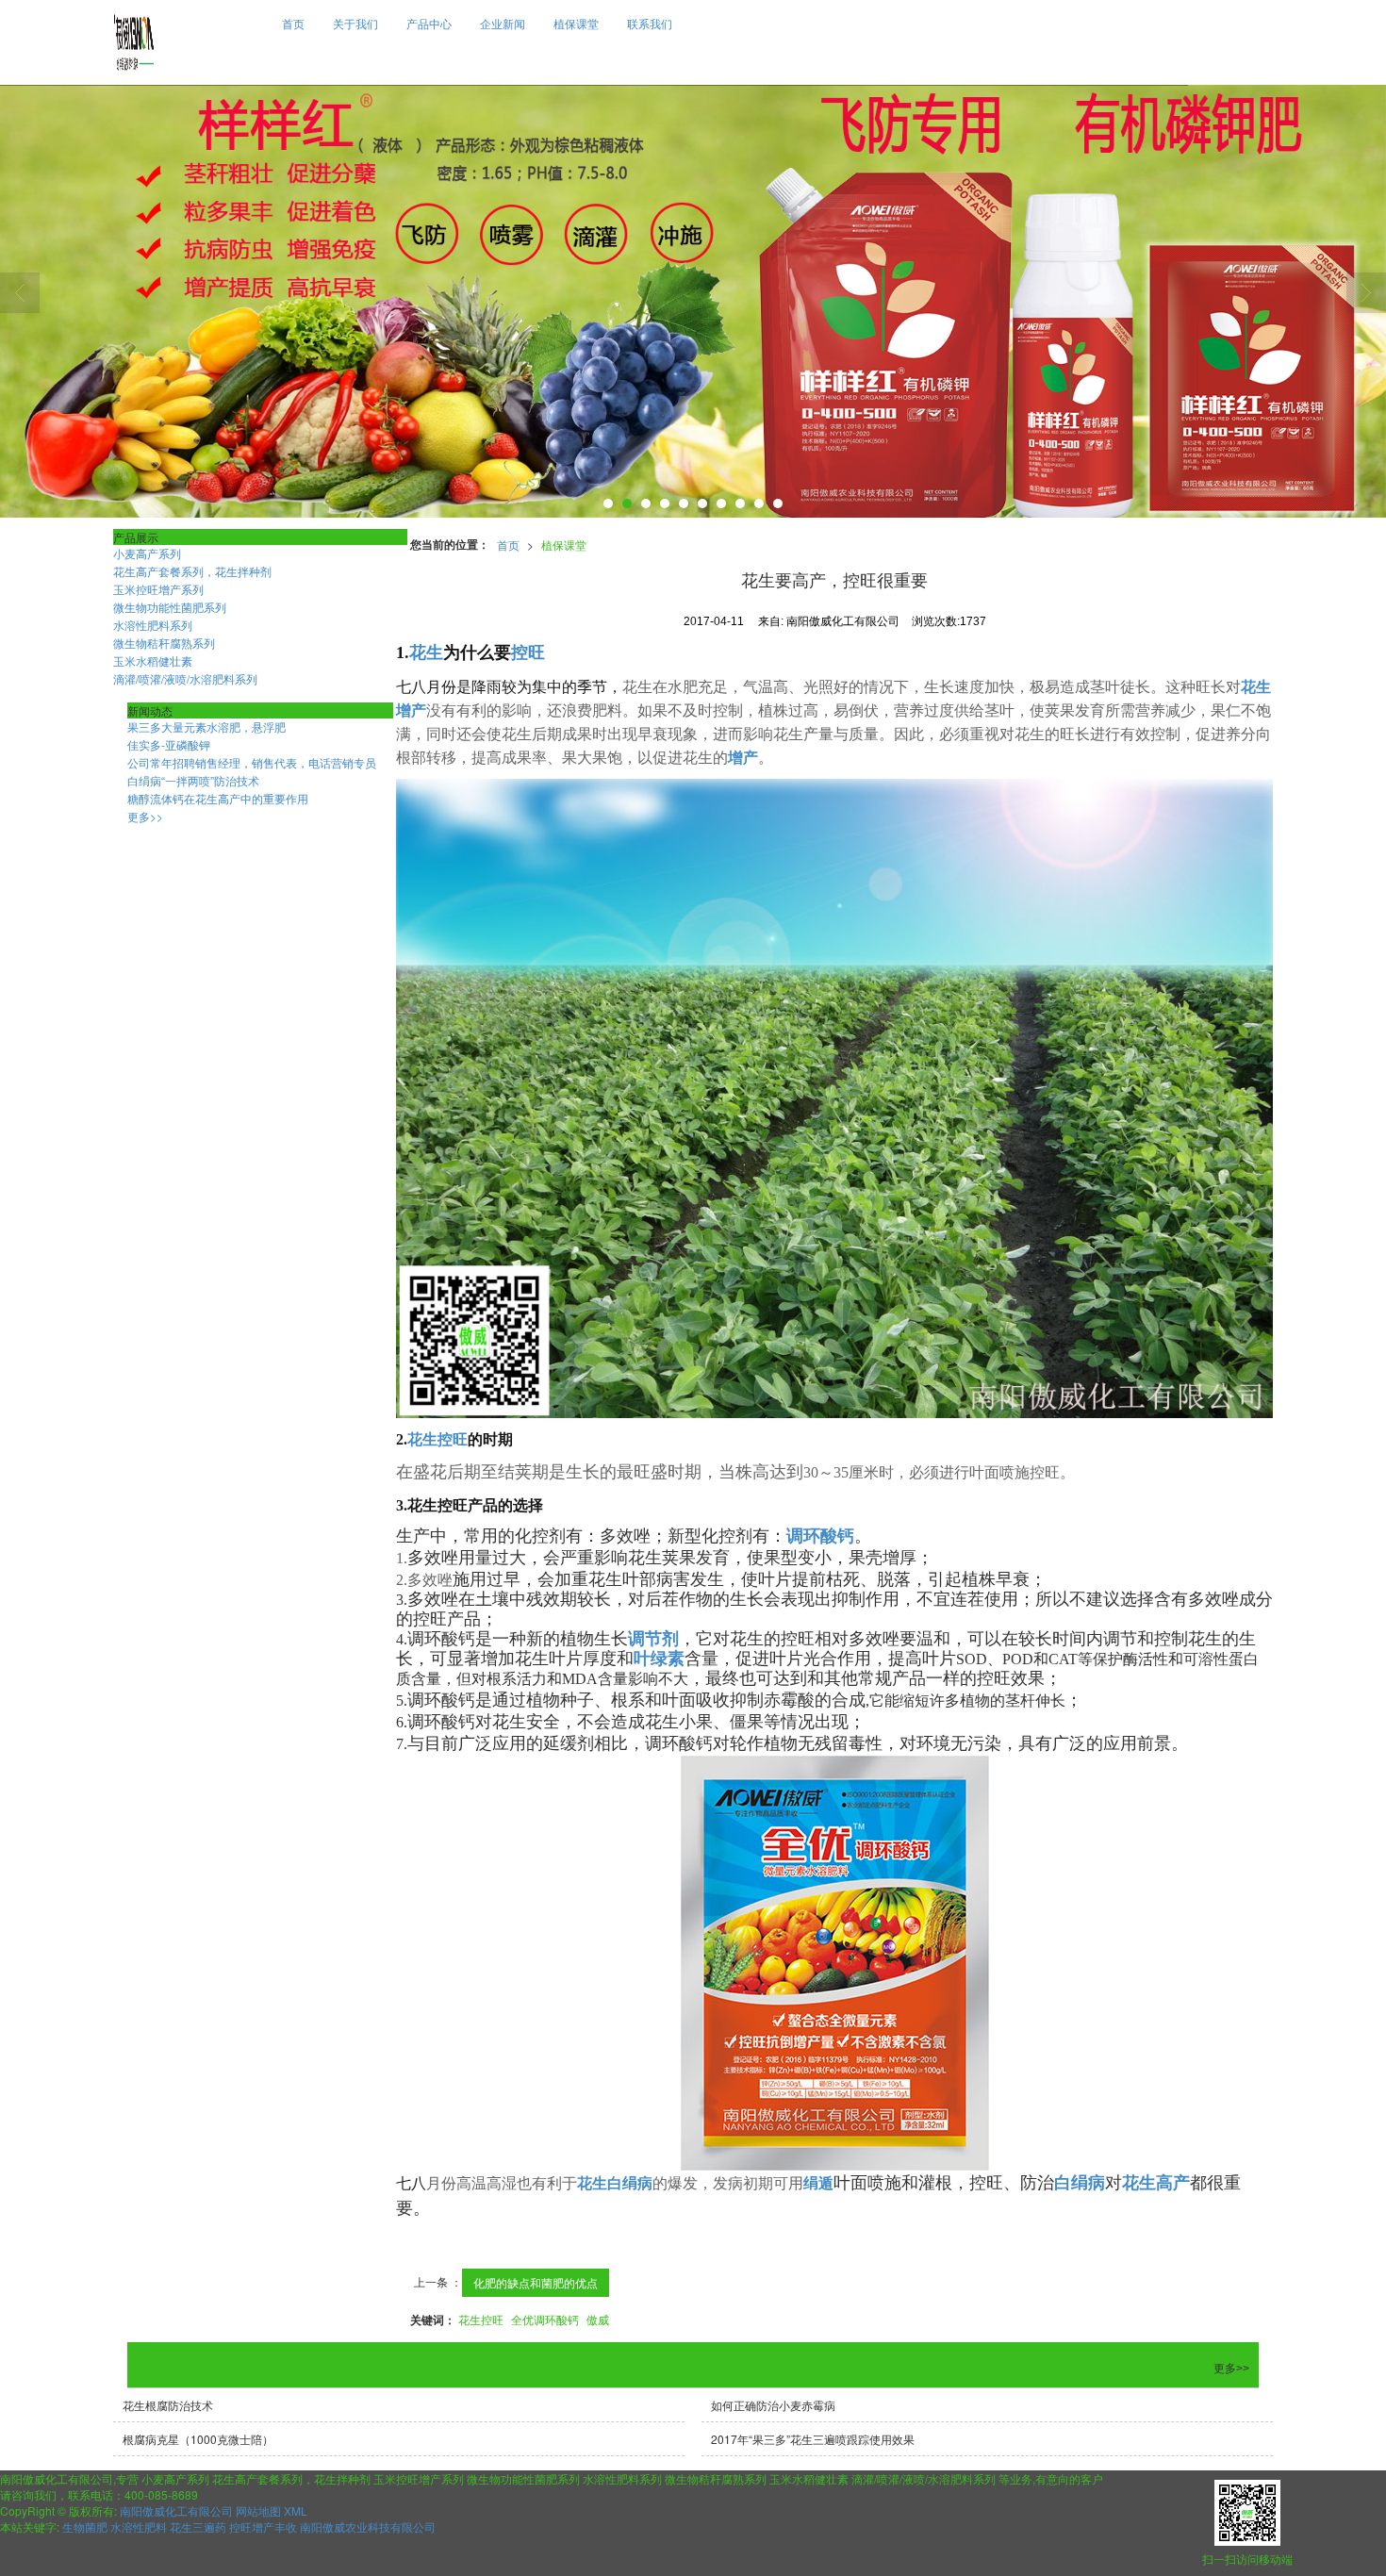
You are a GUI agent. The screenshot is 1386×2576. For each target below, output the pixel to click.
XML (296, 2510)
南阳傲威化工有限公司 (176, 2510)
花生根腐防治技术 (168, 2405)
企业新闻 (503, 23)
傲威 (598, 2319)
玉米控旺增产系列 (158, 589)
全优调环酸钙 (545, 2319)
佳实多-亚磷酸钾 (169, 744)
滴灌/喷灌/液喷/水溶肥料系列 (185, 678)
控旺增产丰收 (263, 2526)
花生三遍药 (198, 2526)
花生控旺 (481, 2319)
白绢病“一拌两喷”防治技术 (193, 780)
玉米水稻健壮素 (153, 661)
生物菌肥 (85, 2526)
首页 (293, 23)
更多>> (145, 816)
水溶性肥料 (139, 2526)
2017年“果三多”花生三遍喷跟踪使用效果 (813, 2439)
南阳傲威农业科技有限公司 (368, 2526)
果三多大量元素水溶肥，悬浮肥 (206, 727)
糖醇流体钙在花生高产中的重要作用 (218, 798)
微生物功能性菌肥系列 (170, 607)
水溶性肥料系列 (153, 625)
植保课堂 (576, 23)
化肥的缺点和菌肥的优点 (536, 2282)
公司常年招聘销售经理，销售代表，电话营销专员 (252, 762)
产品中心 (429, 23)
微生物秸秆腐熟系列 (164, 643)
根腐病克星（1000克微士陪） (198, 2439)
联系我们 (650, 23)
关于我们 (355, 23)
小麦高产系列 (147, 553)
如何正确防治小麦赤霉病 (773, 2405)
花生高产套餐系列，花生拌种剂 (192, 571)
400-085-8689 (161, 2494)
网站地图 (258, 2510)
